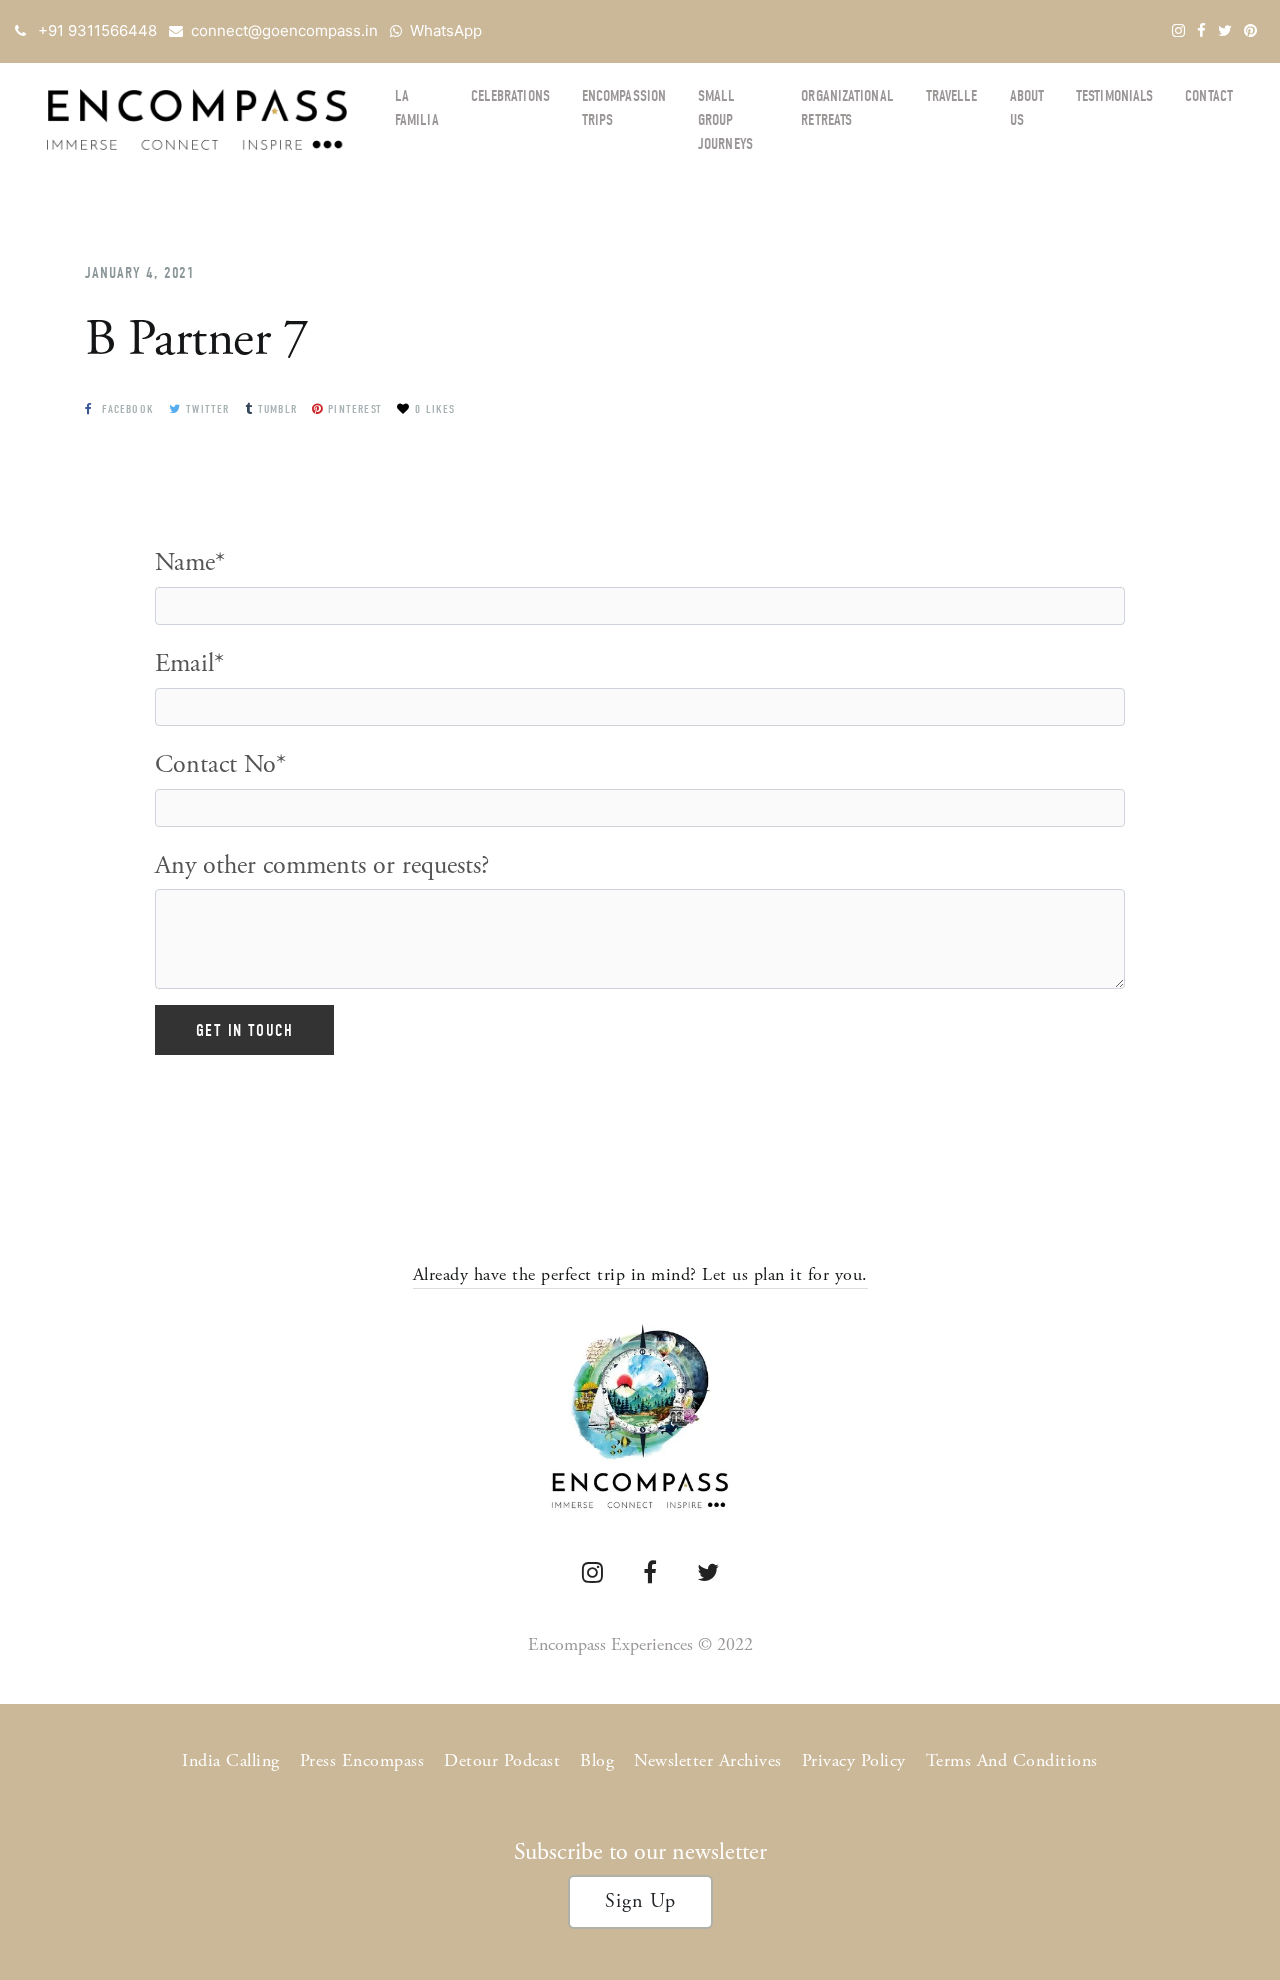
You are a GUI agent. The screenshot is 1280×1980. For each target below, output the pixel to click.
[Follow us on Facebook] (1201, 30)
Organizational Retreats (847, 108)
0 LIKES (435, 409)
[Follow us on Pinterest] (1250, 30)
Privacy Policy (854, 1760)
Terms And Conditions (1012, 1760)
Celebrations (510, 96)
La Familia (417, 108)
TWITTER (207, 409)
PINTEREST (355, 409)
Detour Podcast (502, 1760)
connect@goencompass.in (284, 30)
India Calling (231, 1760)
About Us (1027, 108)
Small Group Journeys (725, 120)
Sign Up (640, 1901)
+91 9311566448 (97, 30)
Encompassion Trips (624, 108)
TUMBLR (277, 409)
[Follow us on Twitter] (1225, 30)
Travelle (952, 96)
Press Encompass (362, 1760)
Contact (1209, 96)
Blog (597, 1760)
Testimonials (1114, 96)
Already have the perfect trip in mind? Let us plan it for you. (640, 1274)
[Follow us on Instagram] (1178, 30)
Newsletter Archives (708, 1760)
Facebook (126, 409)
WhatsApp (446, 30)
